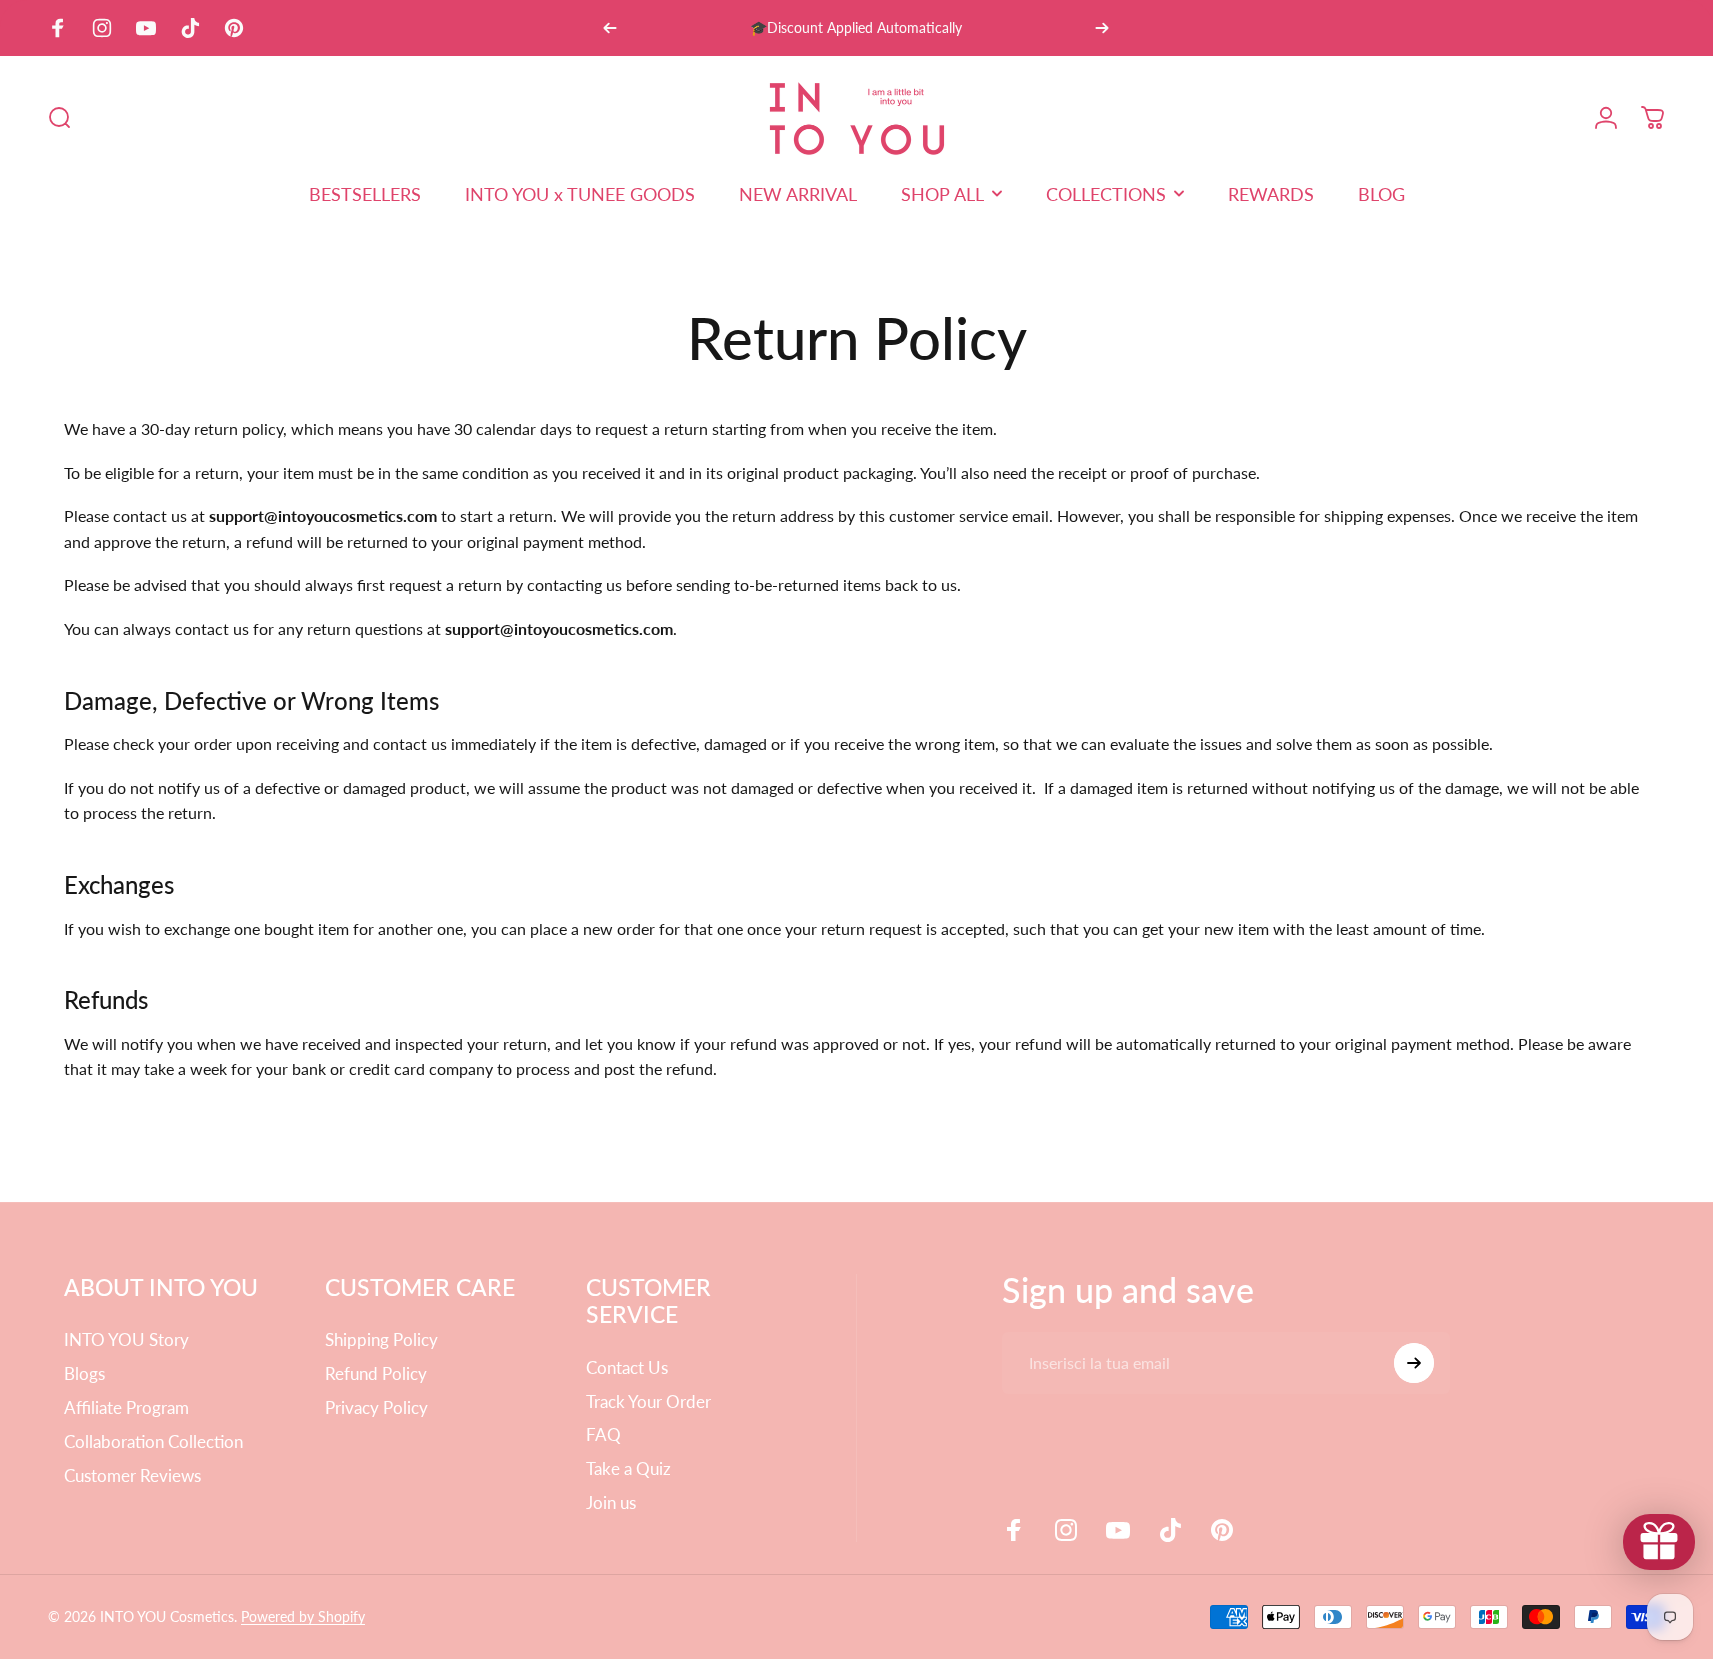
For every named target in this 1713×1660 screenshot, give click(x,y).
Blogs (84, 1373)
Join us (611, 1502)
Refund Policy (376, 1373)
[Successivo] (1102, 28)
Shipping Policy (381, 1339)
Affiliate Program (126, 1407)
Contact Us (627, 1367)
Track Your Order (648, 1401)
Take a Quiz (628, 1468)
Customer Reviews (132, 1475)
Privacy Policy (376, 1407)
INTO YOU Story (126, 1339)
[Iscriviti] (1414, 1363)
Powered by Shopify (303, 1616)
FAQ (603, 1434)
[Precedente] (610, 28)
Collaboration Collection (153, 1441)
